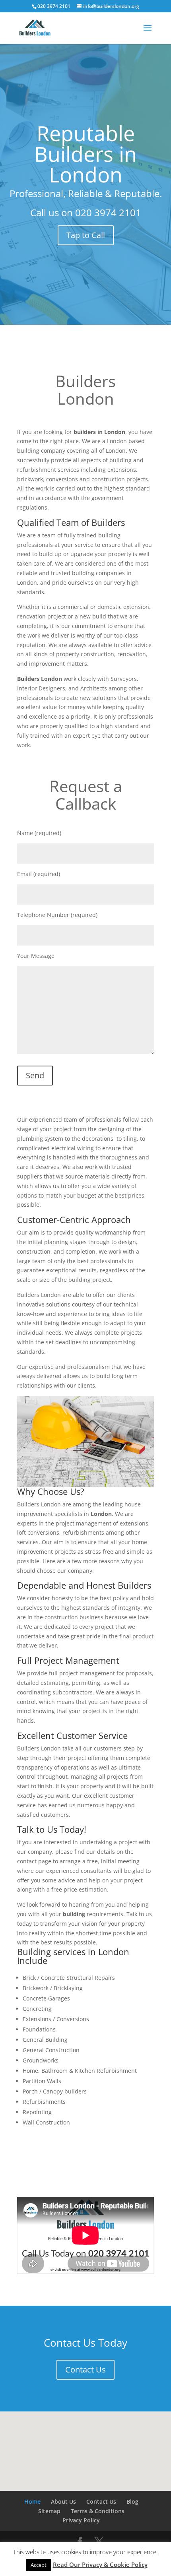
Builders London (85, 390)
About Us (63, 2501)
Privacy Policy (81, 2520)
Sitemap (49, 2511)
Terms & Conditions (98, 2511)
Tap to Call (86, 235)
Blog (132, 2501)
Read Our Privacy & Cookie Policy (100, 2564)
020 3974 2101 (108, 212)
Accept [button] (39, 2565)
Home (32, 2501)
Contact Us (85, 2370)
